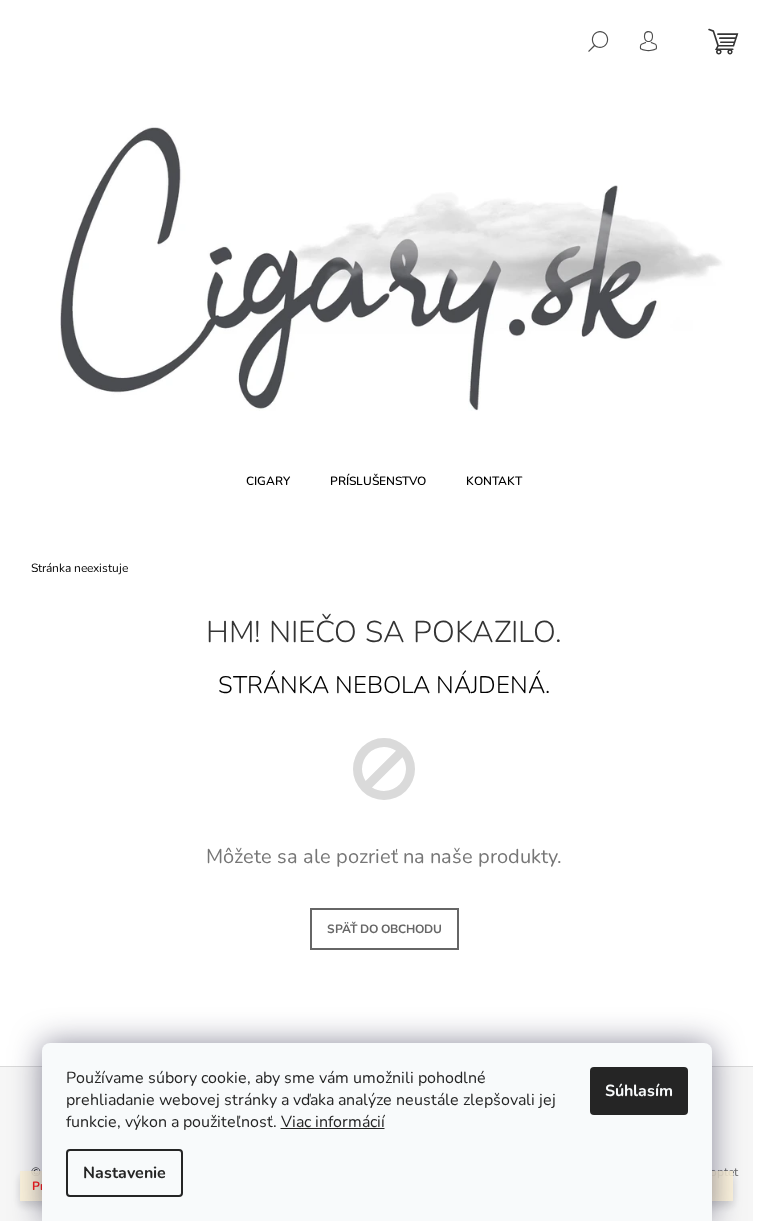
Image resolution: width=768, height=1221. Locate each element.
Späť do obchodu (384, 929)
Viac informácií (333, 1122)
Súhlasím (639, 1091)
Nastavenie (124, 1173)
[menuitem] (268, 481)
